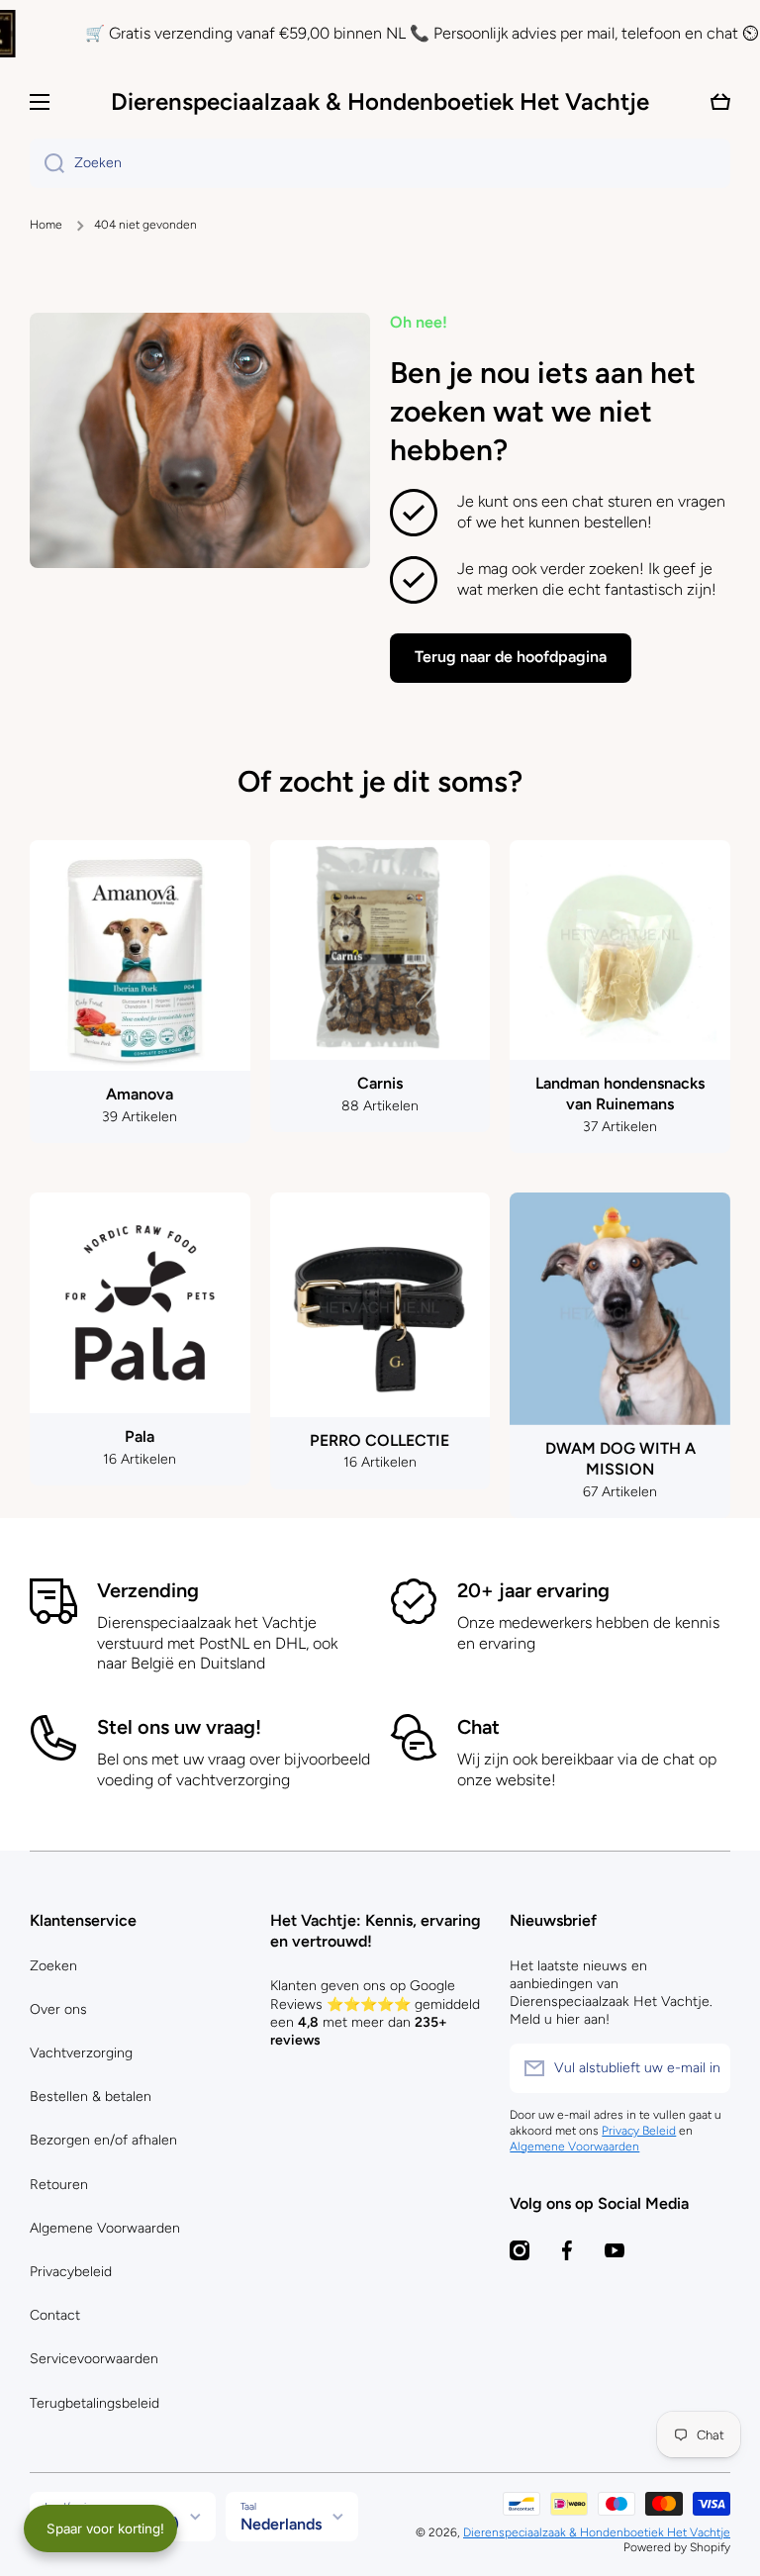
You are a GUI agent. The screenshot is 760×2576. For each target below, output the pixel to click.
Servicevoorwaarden (94, 2359)
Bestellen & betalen (91, 2097)
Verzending (148, 1590)
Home (46, 225)
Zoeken (53, 1966)
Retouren (59, 2185)
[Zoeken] (47, 163)
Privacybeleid (71, 2272)
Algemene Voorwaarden (105, 2228)
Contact (55, 2315)
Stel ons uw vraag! (179, 1727)
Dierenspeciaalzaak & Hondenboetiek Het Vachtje (597, 2532)
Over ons (58, 2009)
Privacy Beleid (639, 2131)
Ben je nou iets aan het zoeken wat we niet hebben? (543, 411)
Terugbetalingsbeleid (95, 2403)
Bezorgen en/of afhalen (103, 2140)
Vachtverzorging (81, 2053)
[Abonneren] (706, 2068)
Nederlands (281, 2524)
